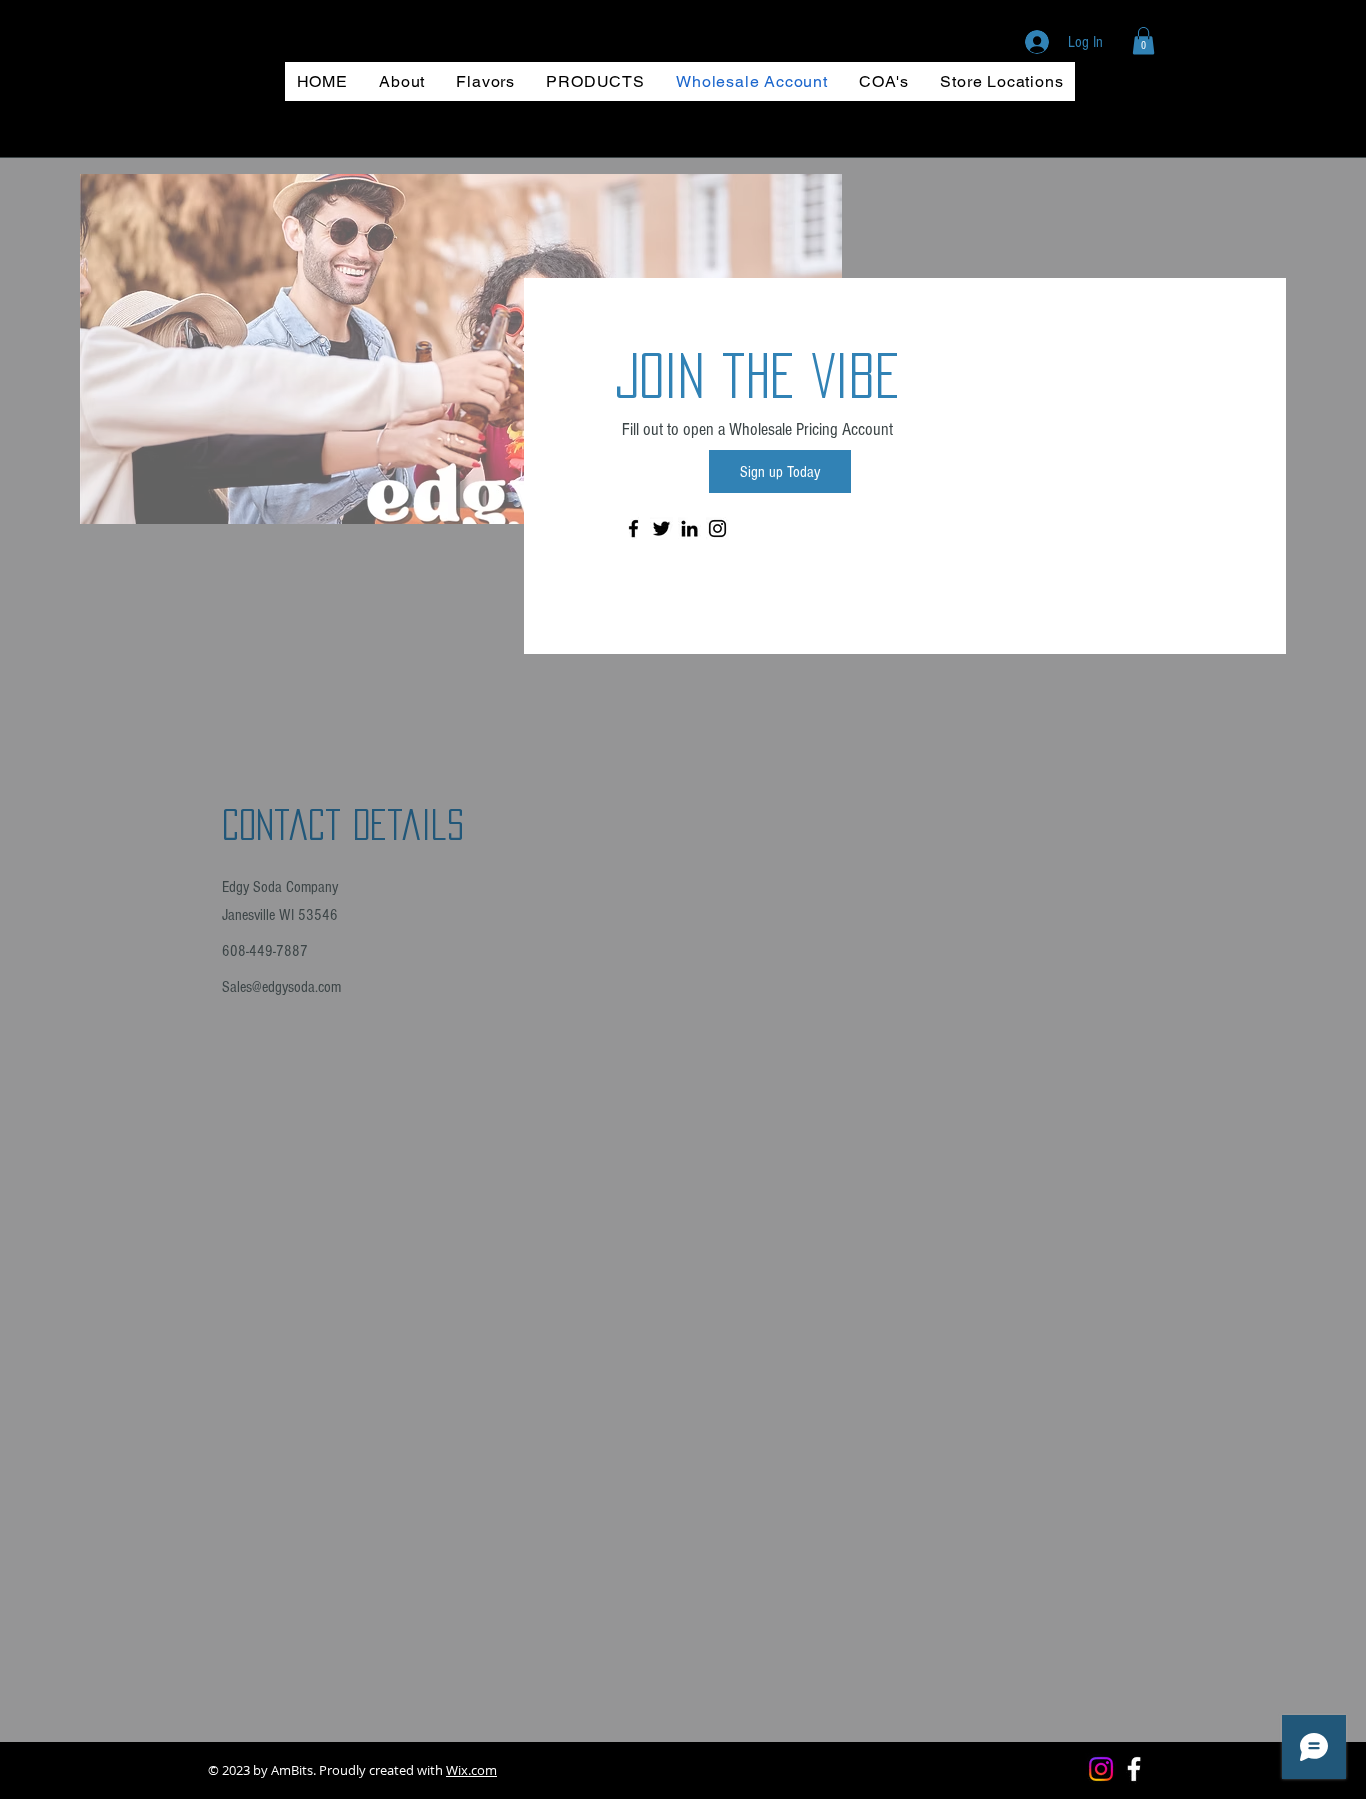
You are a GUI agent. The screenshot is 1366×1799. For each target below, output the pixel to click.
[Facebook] (633, 528)
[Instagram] (717, 528)
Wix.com (471, 1770)
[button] (1143, 40)
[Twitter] (661, 528)
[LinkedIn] (689, 528)
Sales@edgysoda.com (281, 987)
